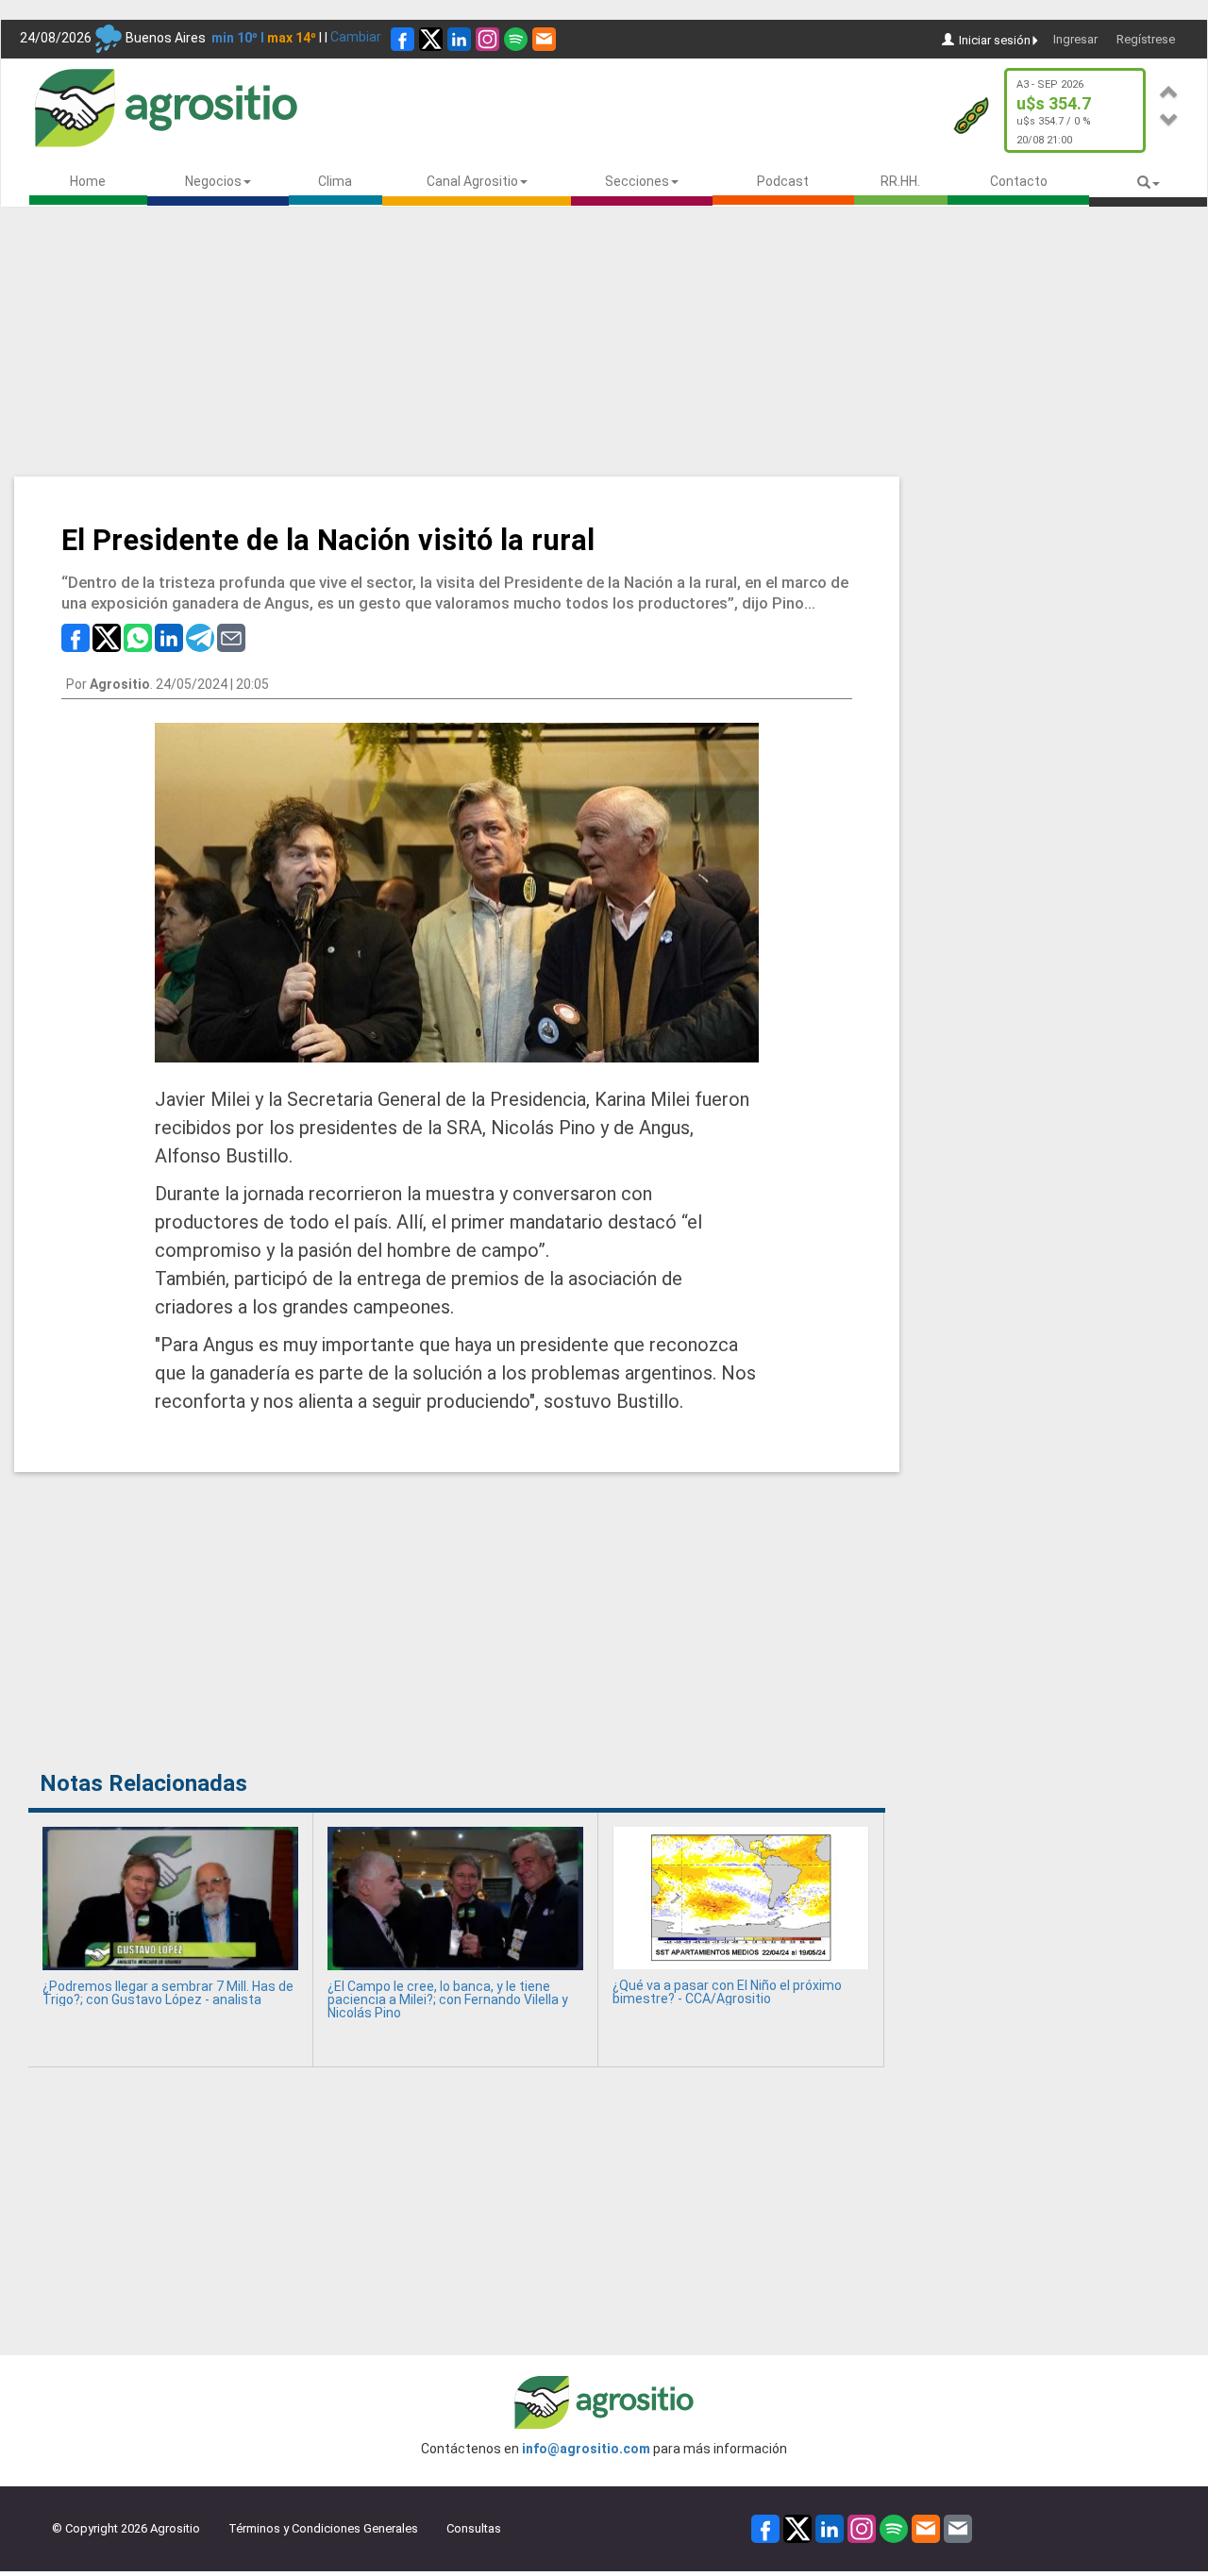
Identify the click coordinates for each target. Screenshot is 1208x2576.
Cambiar (356, 37)
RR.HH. (900, 181)
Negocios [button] (213, 181)
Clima (335, 181)
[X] (431, 39)
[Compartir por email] (231, 636)
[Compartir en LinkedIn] (169, 636)
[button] (1169, 89)
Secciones (637, 181)
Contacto (1019, 181)
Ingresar (1075, 39)
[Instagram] (487, 39)
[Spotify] (516, 39)
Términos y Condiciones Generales (323, 2528)
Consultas (474, 2528)
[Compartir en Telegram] (200, 636)
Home (88, 181)
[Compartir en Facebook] (75, 636)
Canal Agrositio (472, 181)
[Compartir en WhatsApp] (138, 636)
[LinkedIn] (459, 39)
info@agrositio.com (586, 2449)
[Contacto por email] (958, 2527)
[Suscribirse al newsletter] (544, 39)
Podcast (783, 181)
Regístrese (1146, 39)
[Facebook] (403, 39)
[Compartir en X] (107, 636)
